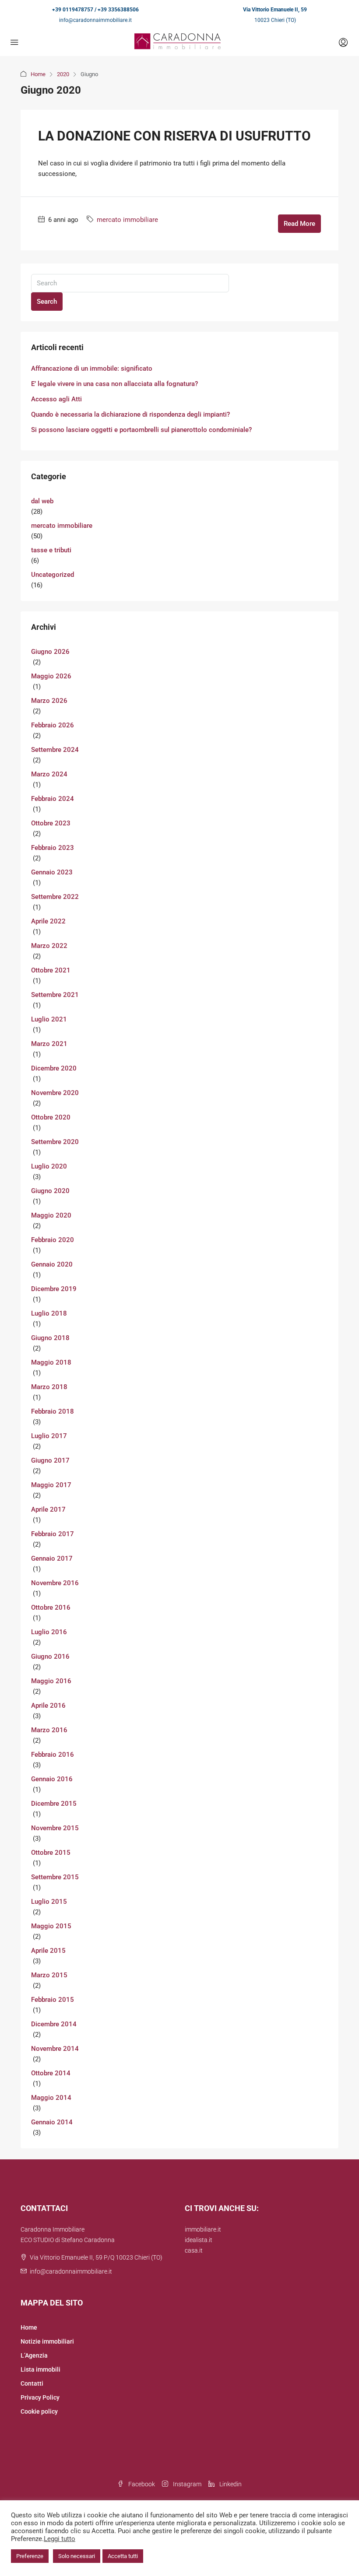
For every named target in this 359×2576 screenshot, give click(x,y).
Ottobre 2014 (51, 2073)
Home (38, 74)
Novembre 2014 (55, 2049)
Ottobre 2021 (51, 970)
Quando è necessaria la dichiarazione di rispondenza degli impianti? (130, 414)
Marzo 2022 (49, 946)
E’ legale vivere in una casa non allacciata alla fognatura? (114, 384)
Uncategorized (53, 575)
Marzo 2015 (49, 1975)
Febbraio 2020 (53, 1240)
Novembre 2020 (55, 1093)
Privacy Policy (40, 2397)
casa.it (194, 2250)
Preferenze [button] (30, 2556)
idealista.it (199, 2240)
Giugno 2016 (50, 1657)
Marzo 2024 (49, 774)
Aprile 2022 (48, 921)
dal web (42, 501)
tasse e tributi (51, 550)
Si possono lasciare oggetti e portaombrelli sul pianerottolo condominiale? (141, 430)
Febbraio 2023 (53, 848)
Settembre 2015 (55, 1877)
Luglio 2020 (49, 1166)
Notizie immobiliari (47, 2341)
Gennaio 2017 (52, 1558)
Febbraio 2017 (53, 1534)
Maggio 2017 (51, 1485)
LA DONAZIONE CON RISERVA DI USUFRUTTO (174, 136)
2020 (63, 74)
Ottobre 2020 (51, 1117)
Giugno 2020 (50, 1191)
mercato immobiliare (127, 220)
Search (47, 302)
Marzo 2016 (49, 1730)
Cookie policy (39, 2411)
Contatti (32, 2383)
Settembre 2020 (55, 1142)
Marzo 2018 (49, 1387)
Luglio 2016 (49, 1632)
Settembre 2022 (55, 897)
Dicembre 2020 (54, 1068)
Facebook (141, 2484)
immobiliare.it (203, 2229)
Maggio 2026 (51, 676)
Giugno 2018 (50, 1338)
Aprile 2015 (48, 1951)
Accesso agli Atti (56, 399)
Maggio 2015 (51, 1926)
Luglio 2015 (49, 1902)
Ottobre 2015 (51, 1853)
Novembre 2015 (55, 1828)
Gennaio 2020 (52, 1264)
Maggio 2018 (51, 1362)
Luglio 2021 (49, 1019)
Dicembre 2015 (54, 1804)
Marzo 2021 (49, 1044)
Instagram (187, 2484)
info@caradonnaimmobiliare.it (95, 20)
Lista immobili (40, 2369)
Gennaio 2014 (52, 2122)
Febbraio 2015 (53, 2000)
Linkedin (230, 2484)
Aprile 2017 (48, 1509)
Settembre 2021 (55, 995)
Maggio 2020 (51, 1215)
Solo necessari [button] (77, 2556)
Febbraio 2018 (53, 1411)
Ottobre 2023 (51, 823)
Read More (299, 224)
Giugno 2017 (50, 1460)
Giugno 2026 (50, 652)
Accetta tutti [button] (123, 2556)
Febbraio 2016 (53, 1755)
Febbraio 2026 (53, 725)
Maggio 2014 (51, 2098)
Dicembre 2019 (54, 1289)
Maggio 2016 (51, 1681)
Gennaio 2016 (52, 1779)
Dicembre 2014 (54, 2024)
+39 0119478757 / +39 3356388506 (95, 10)
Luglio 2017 (49, 1436)
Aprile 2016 (48, 1706)
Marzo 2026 (49, 701)
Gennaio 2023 (52, 872)
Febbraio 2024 (53, 799)
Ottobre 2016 (51, 1607)
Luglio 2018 (49, 1313)
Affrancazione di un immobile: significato (92, 369)
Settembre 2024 (55, 750)
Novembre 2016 (55, 1583)
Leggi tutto (60, 2539)
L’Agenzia (34, 2355)
